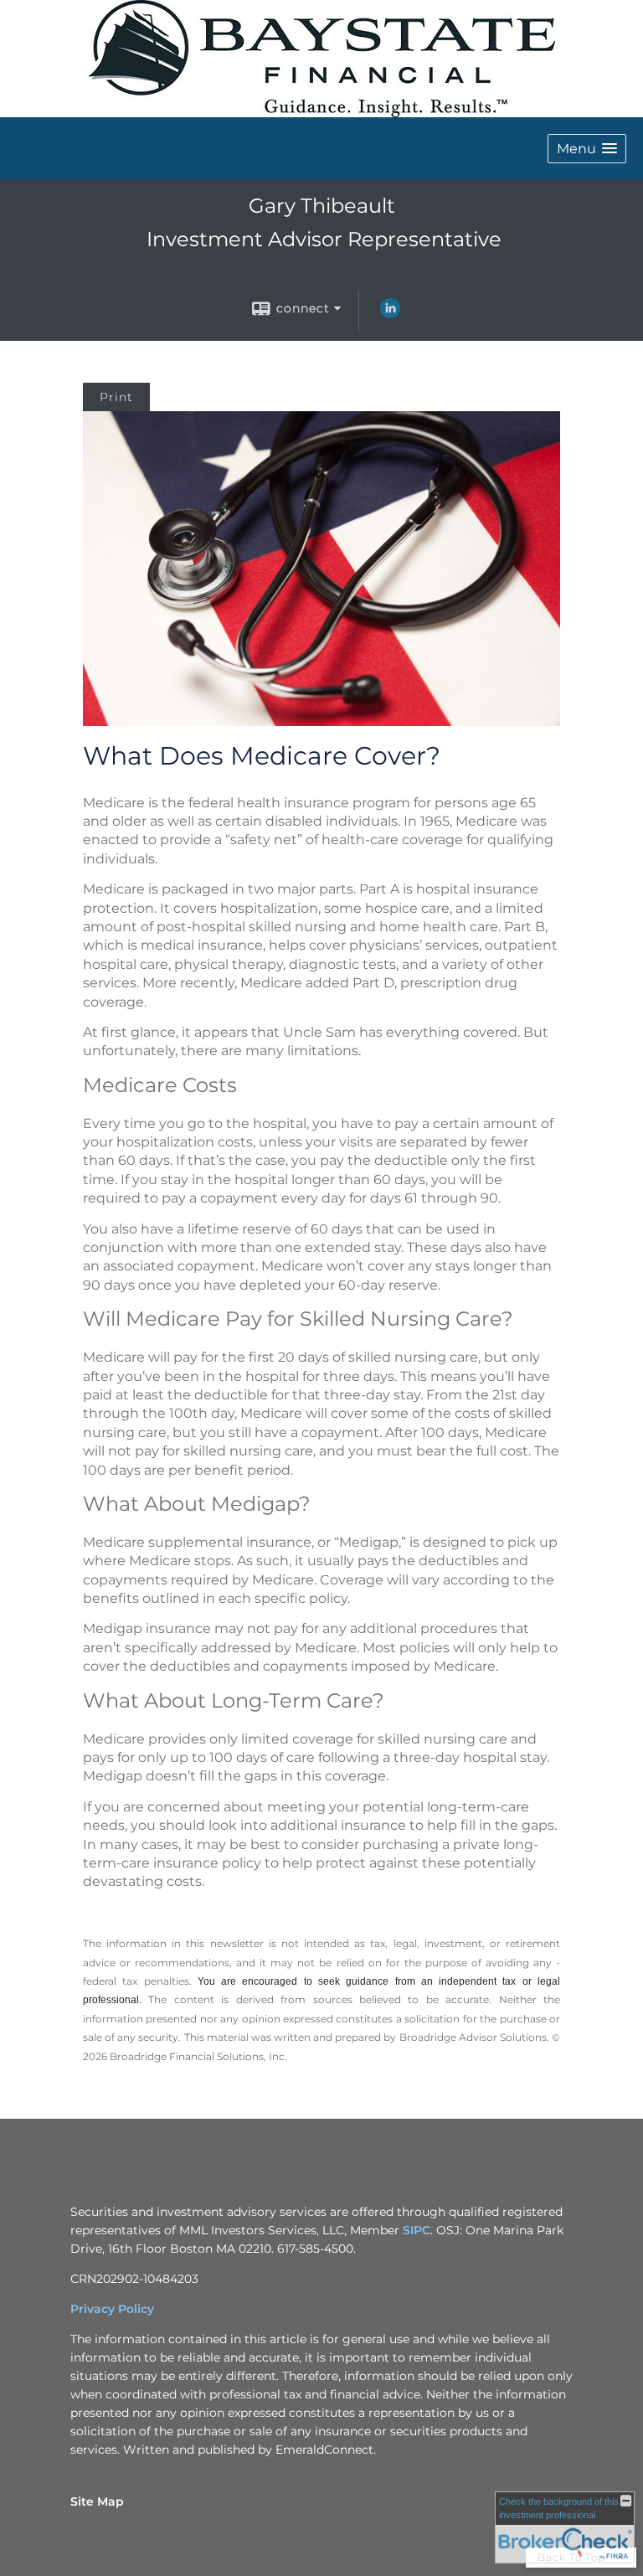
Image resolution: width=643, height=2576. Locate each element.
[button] (587, 149)
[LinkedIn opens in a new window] (390, 314)
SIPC (417, 2230)
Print (116, 397)
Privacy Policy (112, 2309)
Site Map (97, 2501)
